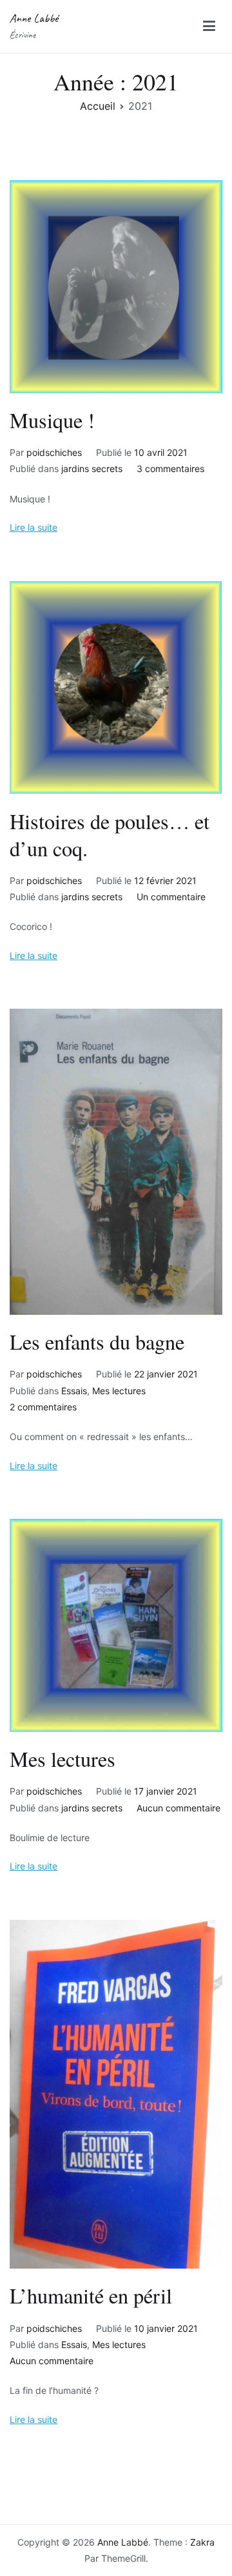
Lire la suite (34, 527)
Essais (74, 1391)
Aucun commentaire (179, 1808)
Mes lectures (119, 1391)
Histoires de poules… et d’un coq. (110, 835)
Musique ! (52, 420)
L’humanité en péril (91, 2295)
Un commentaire (171, 897)
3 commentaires (170, 469)
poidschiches (54, 452)
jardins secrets (92, 469)
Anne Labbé (34, 18)
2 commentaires (43, 1407)
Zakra (202, 2542)
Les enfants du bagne (97, 1342)
